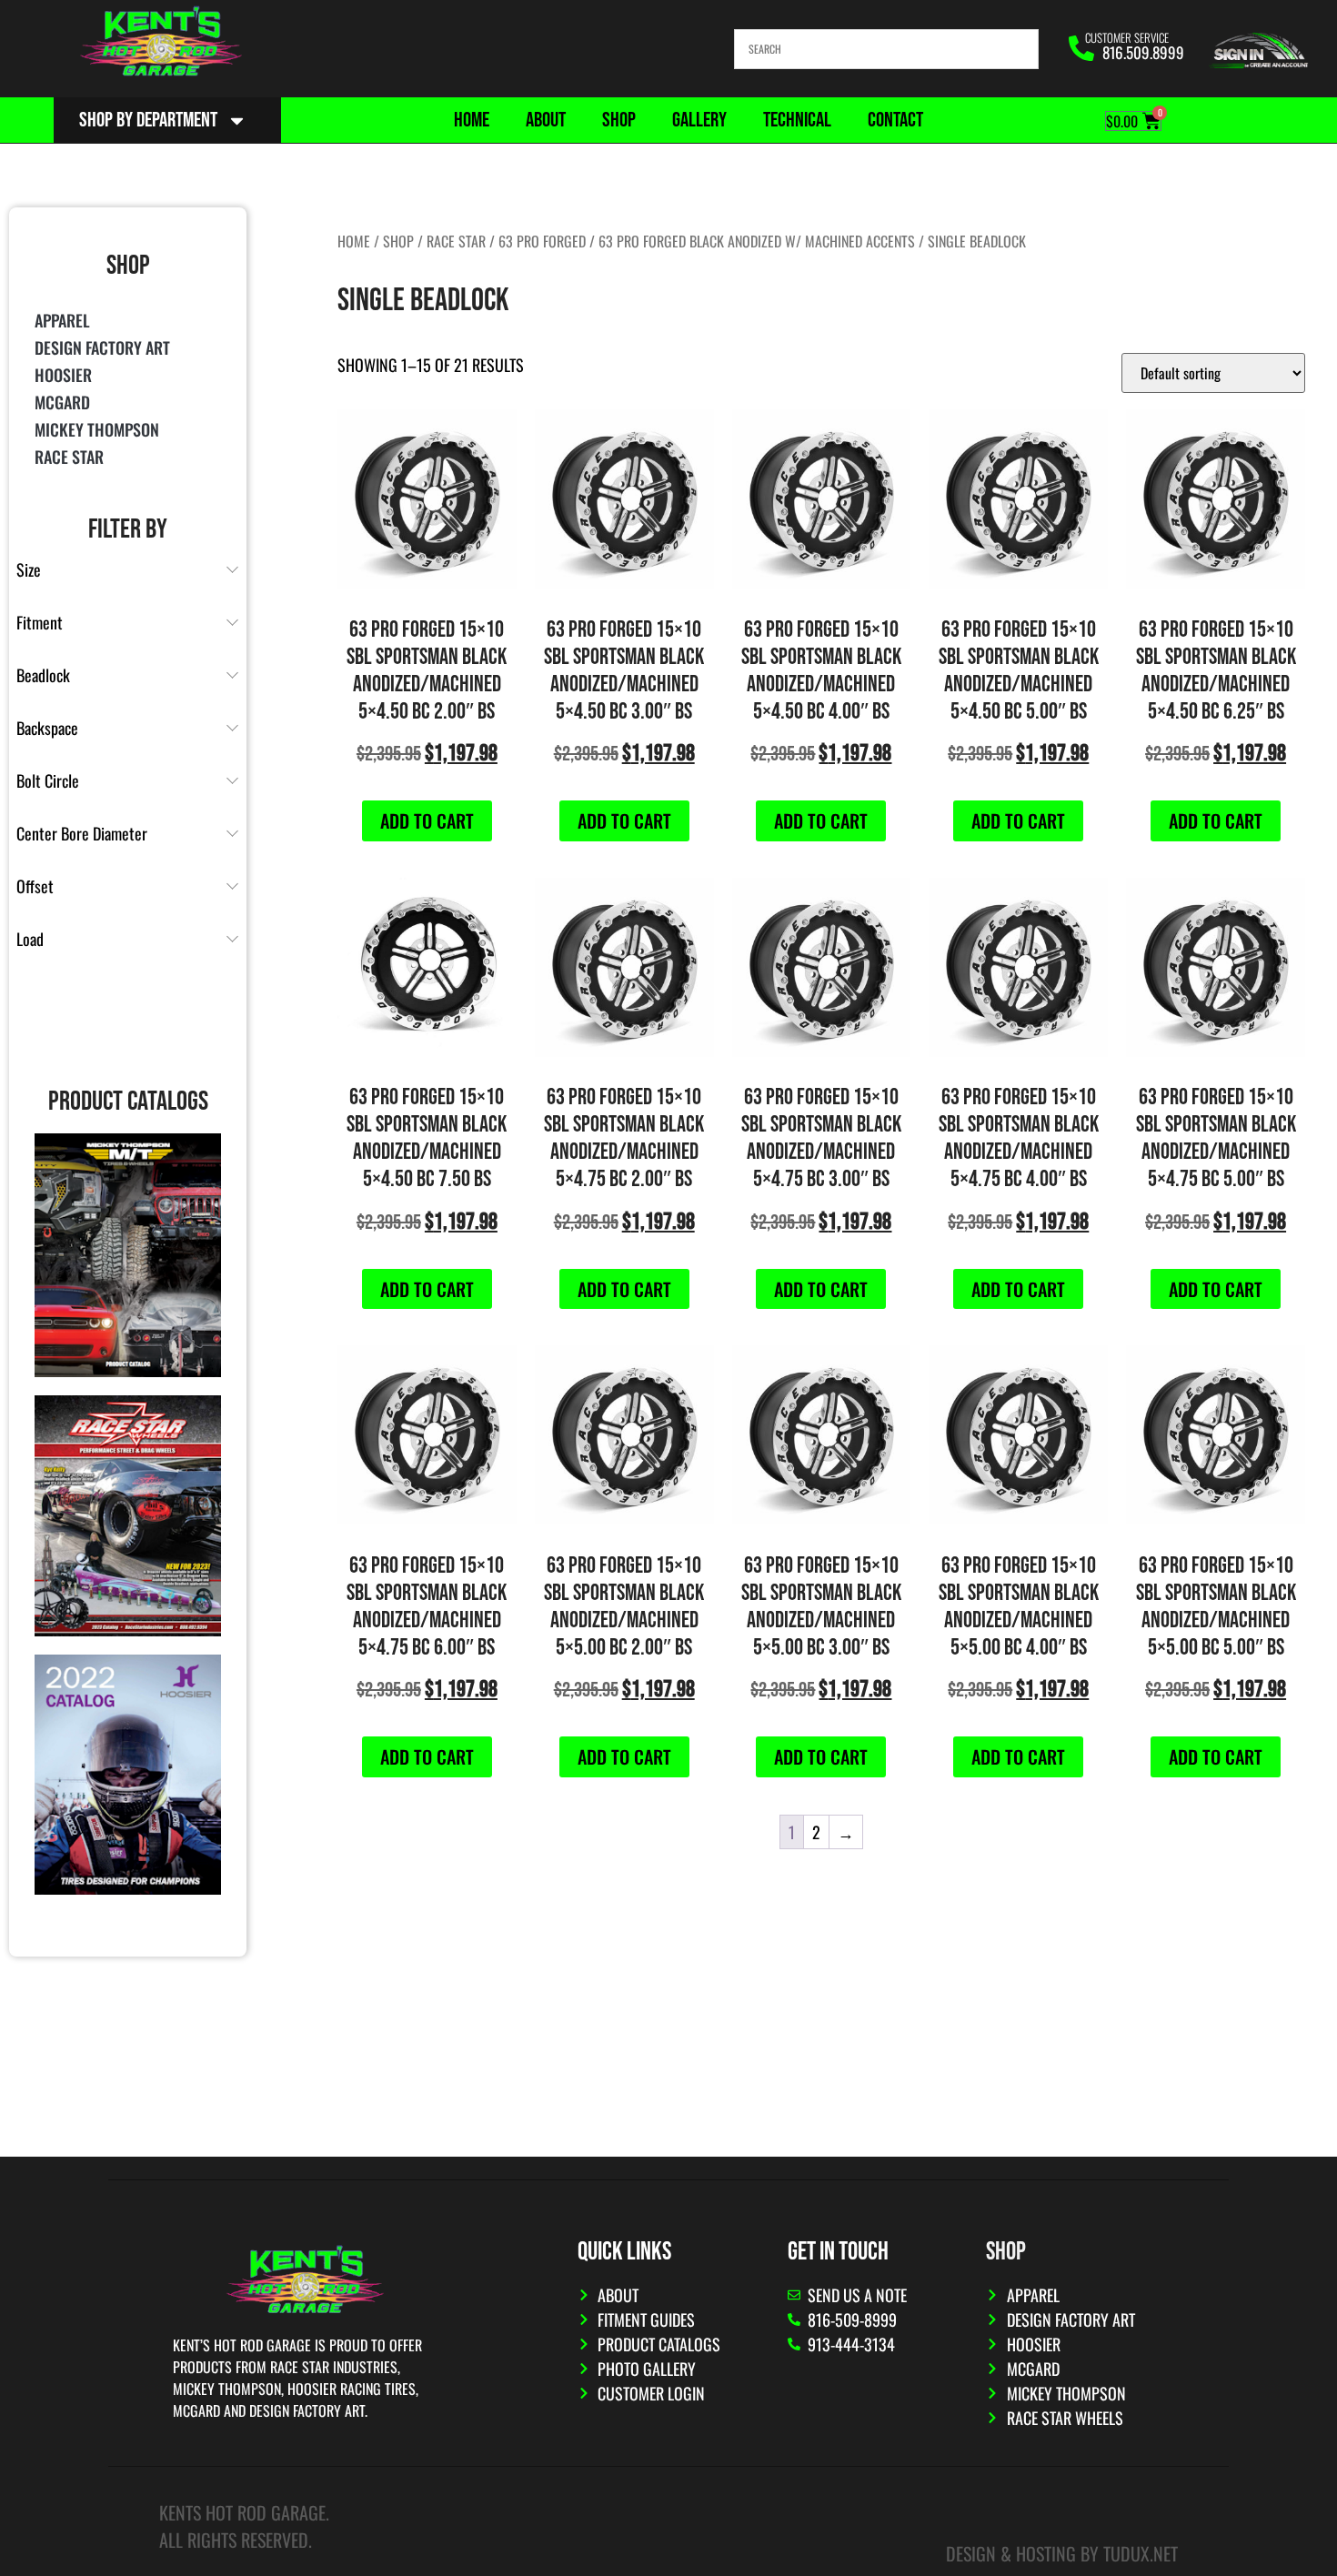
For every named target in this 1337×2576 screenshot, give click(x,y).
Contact (895, 120)
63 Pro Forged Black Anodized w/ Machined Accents (757, 241)
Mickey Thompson (97, 429)
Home (472, 120)
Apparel (62, 320)
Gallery (699, 120)
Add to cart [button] (427, 820)
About (546, 120)
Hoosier (63, 375)
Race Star (69, 457)
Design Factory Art (102, 347)
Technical (797, 120)
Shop (619, 120)
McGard (62, 402)
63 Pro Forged (542, 241)
